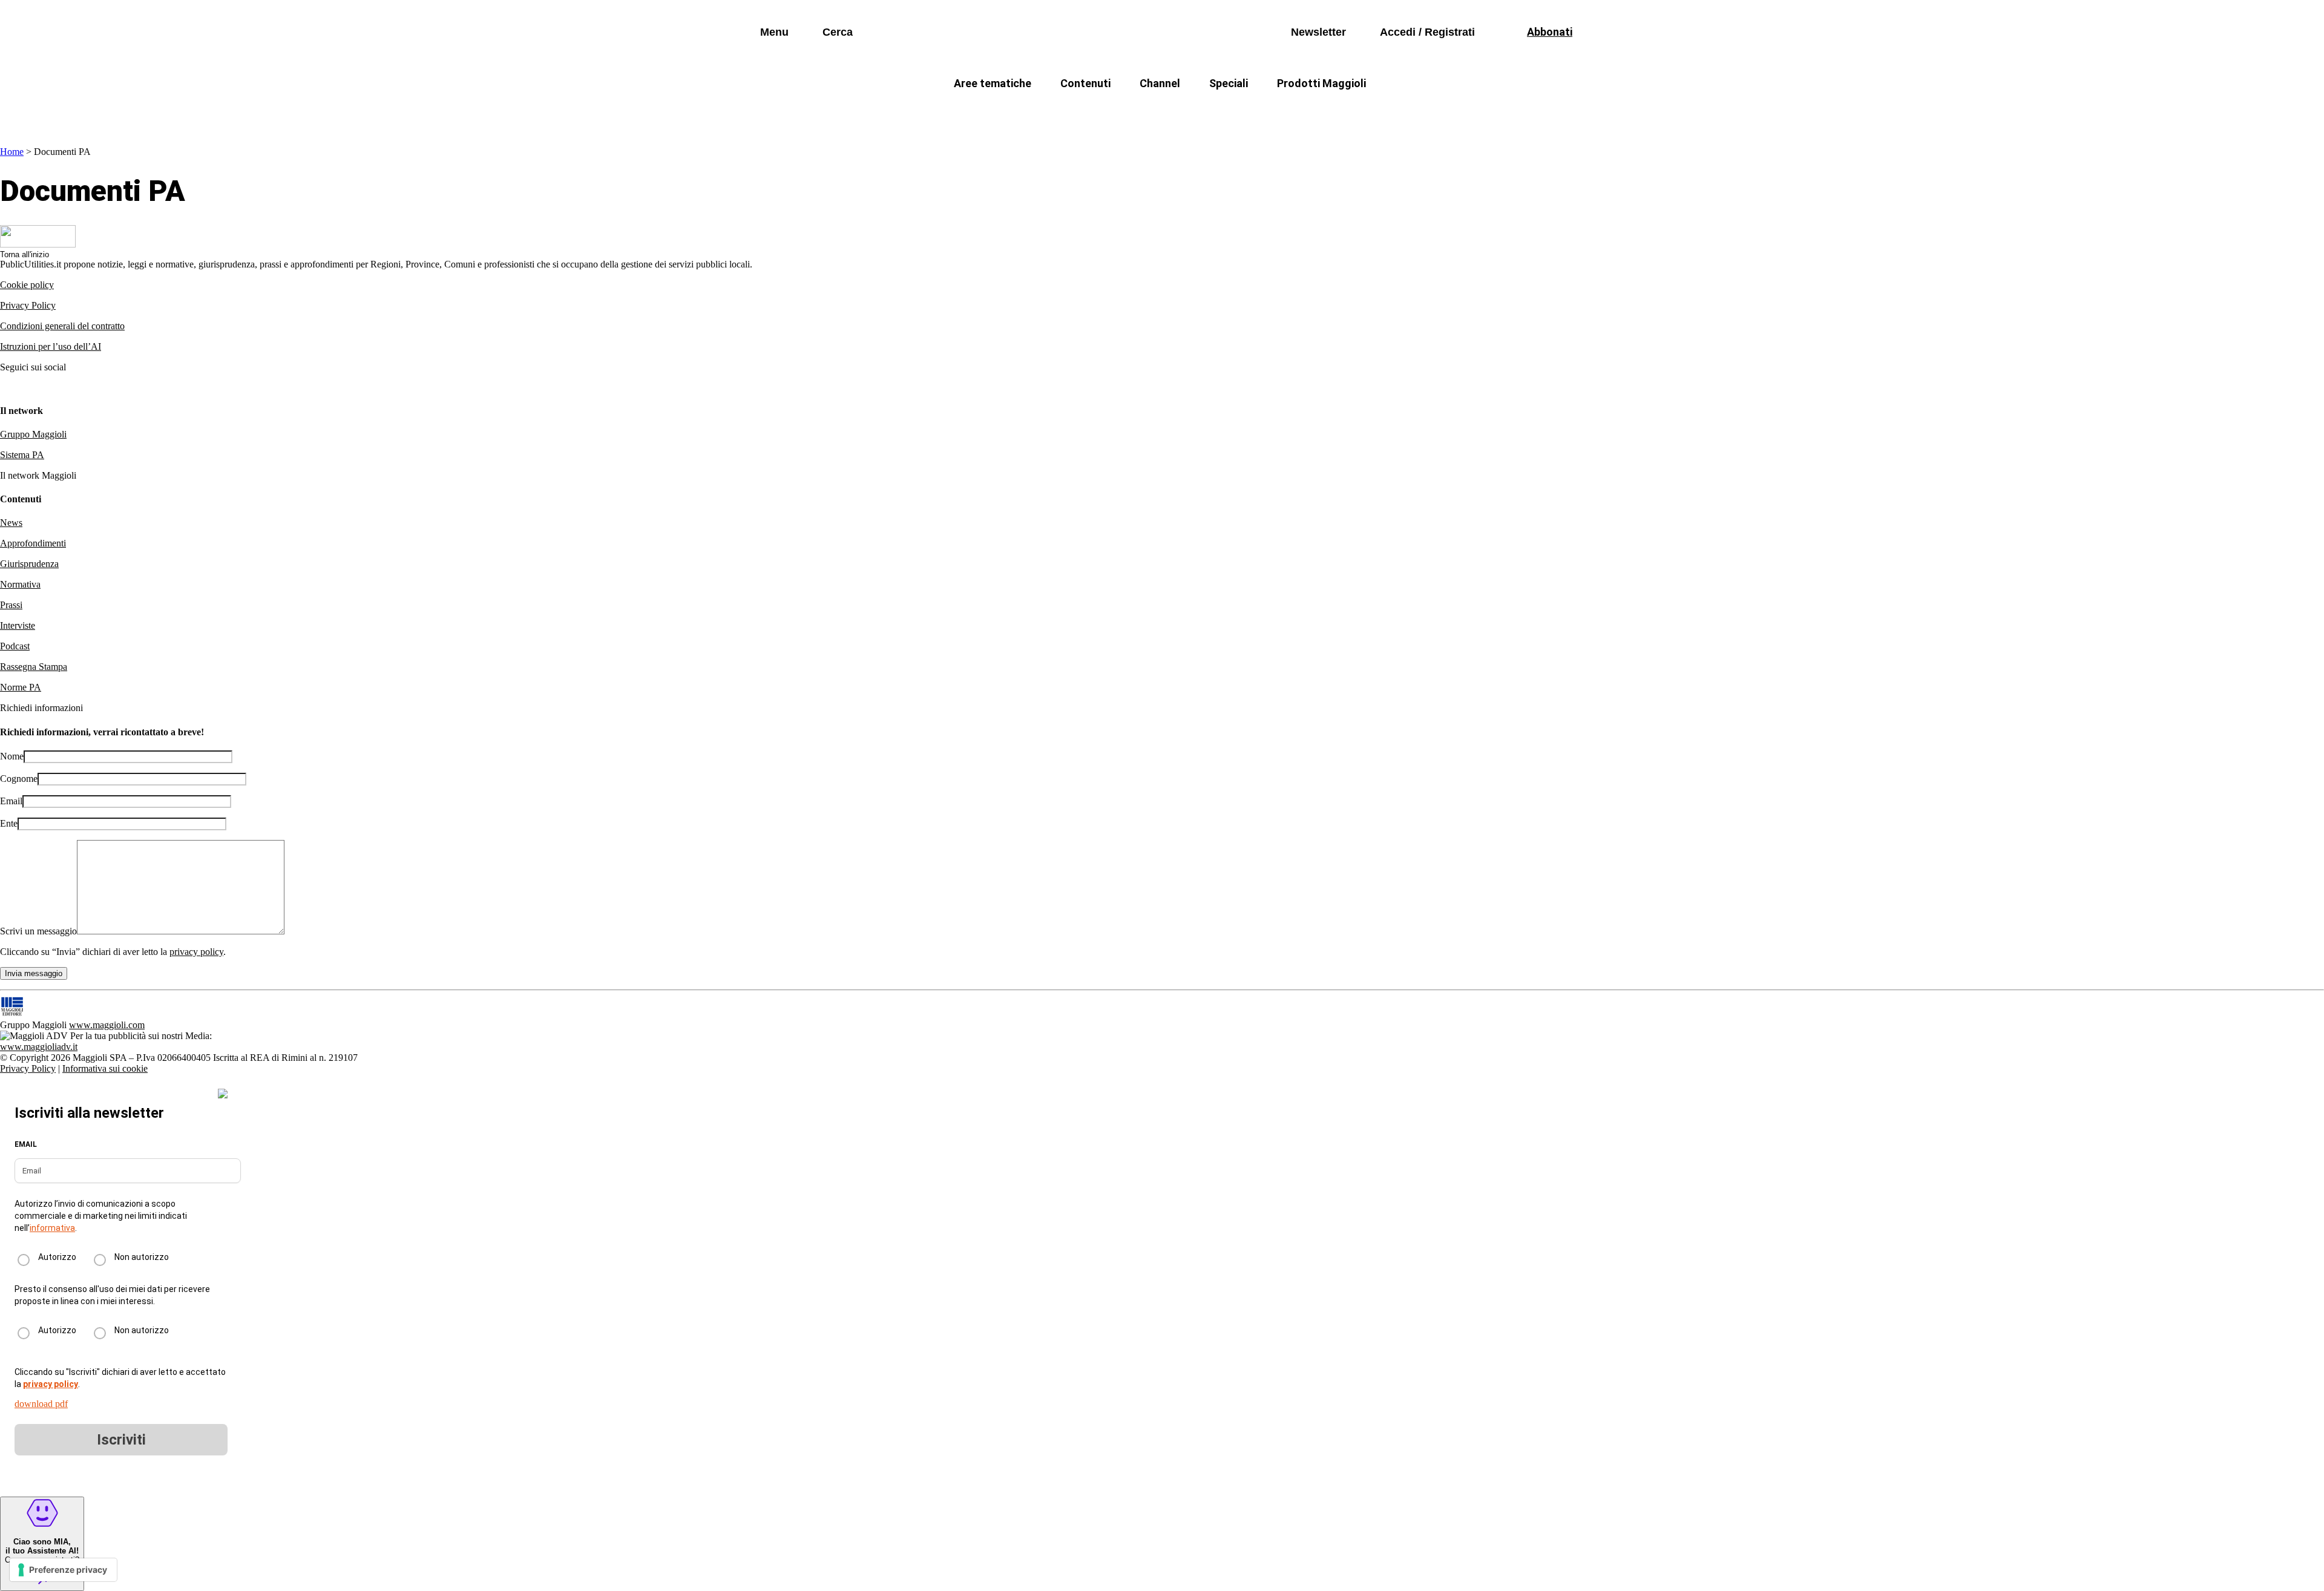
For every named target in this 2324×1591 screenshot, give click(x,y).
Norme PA (21, 687)
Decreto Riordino (983, 112)
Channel (1160, 83)
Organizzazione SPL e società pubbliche (1136, 112)
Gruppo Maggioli (33, 434)
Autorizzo (57, 1257)
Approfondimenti (33, 543)
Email (11, 801)
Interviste (18, 625)
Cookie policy (27, 285)
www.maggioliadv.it (39, 1047)
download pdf (41, 1404)
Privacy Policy (28, 305)
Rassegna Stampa (34, 667)
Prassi (11, 605)
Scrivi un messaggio (38, 931)
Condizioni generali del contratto (62, 326)
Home (12, 152)
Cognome (19, 779)
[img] (223, 1094)
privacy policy (196, 952)
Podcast (15, 646)
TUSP (903, 112)
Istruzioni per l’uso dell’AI (51, 346)
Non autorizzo (142, 1257)
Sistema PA (22, 455)
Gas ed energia (1283, 112)
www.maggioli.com (107, 1025)
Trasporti (1365, 112)
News (11, 523)
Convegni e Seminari (1459, 112)
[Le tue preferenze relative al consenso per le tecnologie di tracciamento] (63, 1570)
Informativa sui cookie (105, 1068)
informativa (52, 1228)
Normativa (20, 584)
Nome (12, 756)
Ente (9, 823)
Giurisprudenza (29, 564)
